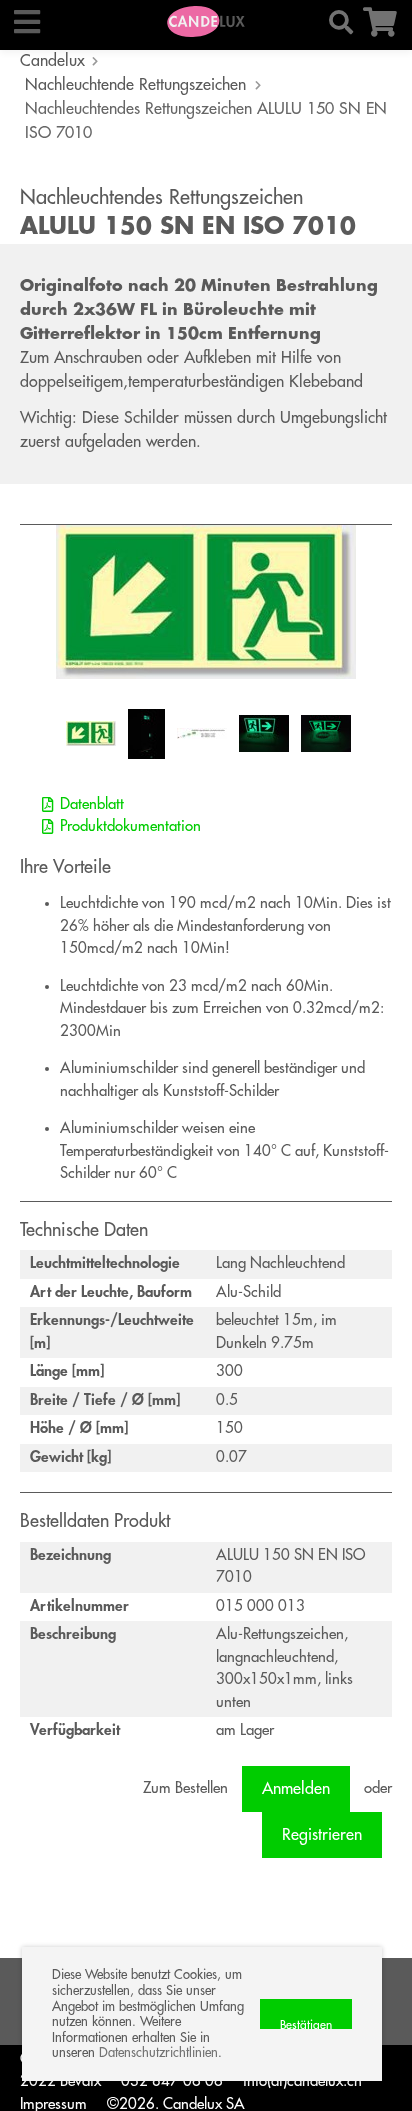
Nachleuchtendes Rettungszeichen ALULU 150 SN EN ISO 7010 (206, 121)
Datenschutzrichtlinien (158, 2052)
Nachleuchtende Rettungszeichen (135, 85)
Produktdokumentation (130, 826)
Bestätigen (306, 2024)
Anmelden (296, 1789)
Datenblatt (92, 804)
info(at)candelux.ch (302, 2081)
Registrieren (322, 1835)
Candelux (52, 61)
